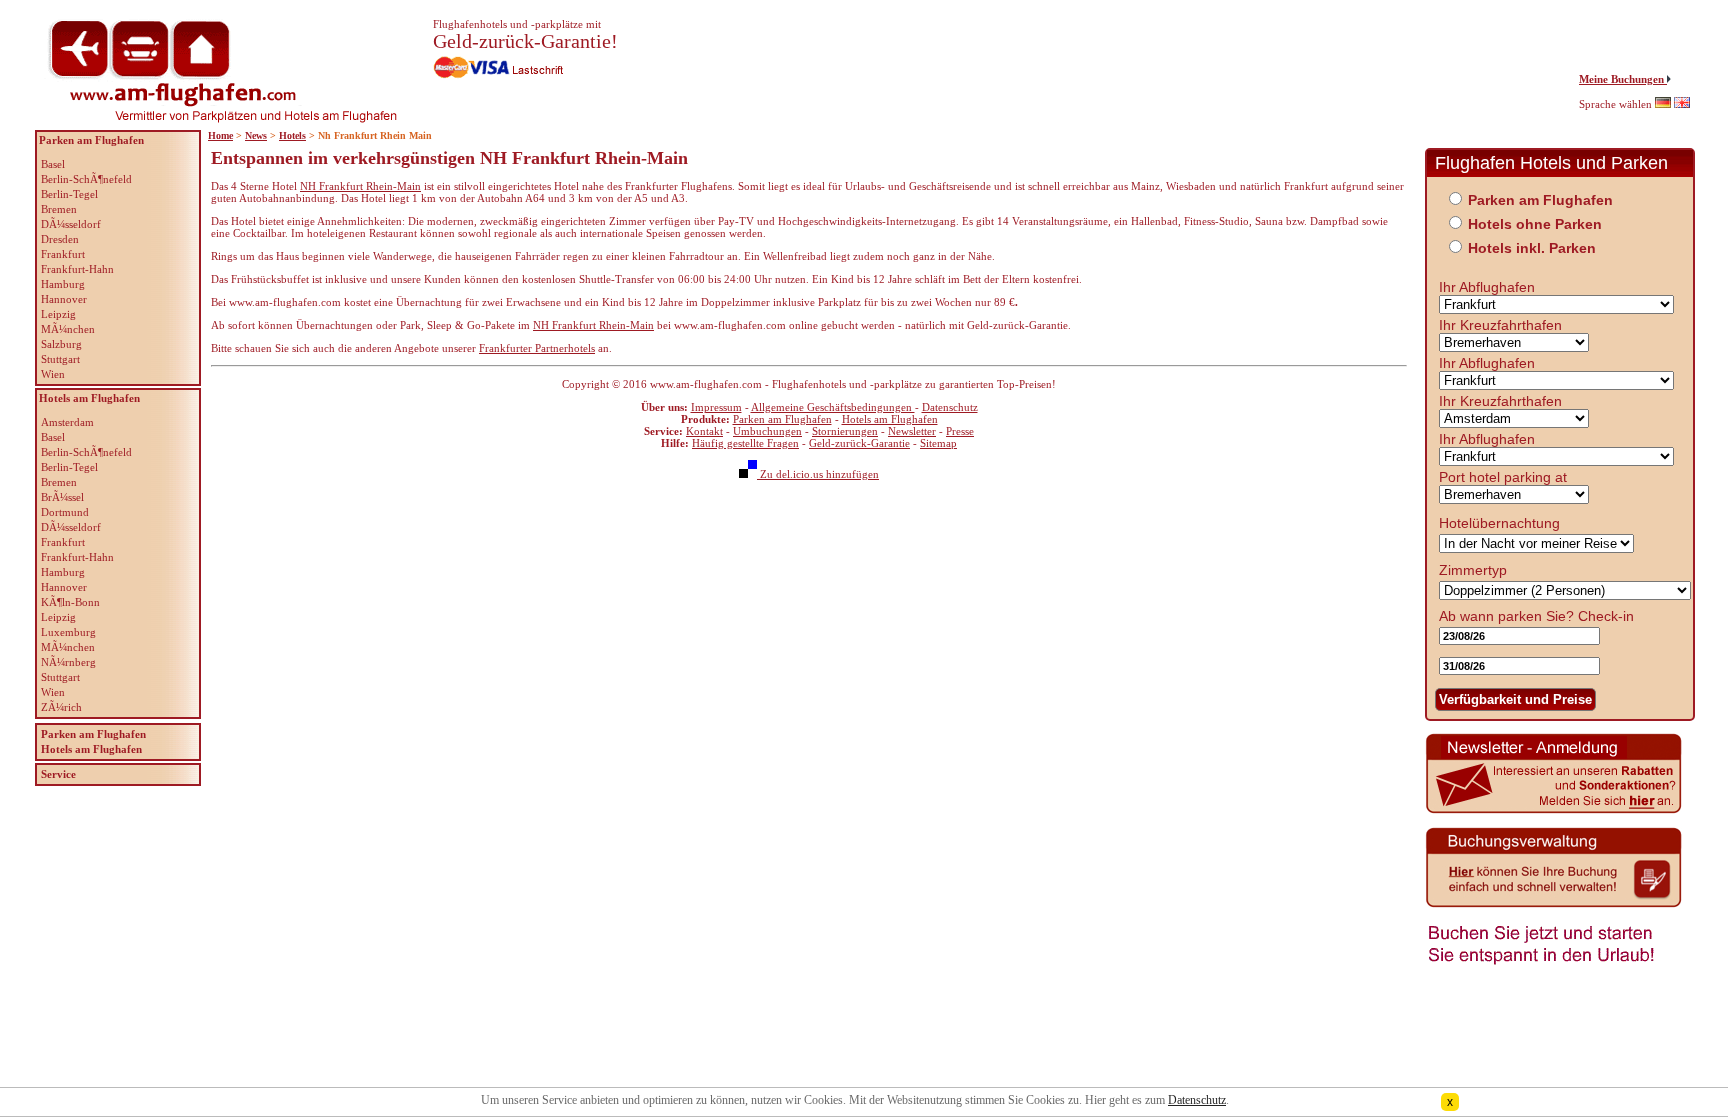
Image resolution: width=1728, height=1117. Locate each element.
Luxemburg (68, 632)
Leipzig (58, 314)
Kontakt (704, 431)
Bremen (59, 209)
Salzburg (61, 344)
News (256, 135)
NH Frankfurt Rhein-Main (360, 186)
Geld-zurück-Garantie (859, 443)
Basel (53, 164)
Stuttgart (60, 359)
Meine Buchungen (1623, 79)
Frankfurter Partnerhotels (537, 348)
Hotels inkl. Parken (1532, 248)
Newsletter (912, 431)
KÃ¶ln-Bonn (70, 602)
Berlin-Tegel (69, 194)
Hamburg (63, 284)
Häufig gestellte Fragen (745, 443)
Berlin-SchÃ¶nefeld (86, 179)
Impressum (716, 407)
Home (220, 135)
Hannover (64, 299)
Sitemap (938, 443)
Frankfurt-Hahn (77, 269)
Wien (53, 374)
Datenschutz (950, 407)
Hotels (292, 135)
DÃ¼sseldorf (71, 224)
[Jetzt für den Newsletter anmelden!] (1554, 811)
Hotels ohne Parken (1535, 224)
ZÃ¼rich (61, 707)
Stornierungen (845, 431)
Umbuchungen (767, 431)
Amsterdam (67, 422)
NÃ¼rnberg (68, 662)
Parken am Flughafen (782, 419)
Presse (960, 431)
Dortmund (65, 512)
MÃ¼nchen (68, 329)
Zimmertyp (1473, 570)
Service (58, 774)
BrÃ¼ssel (62, 497)
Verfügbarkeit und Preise (1515, 699)
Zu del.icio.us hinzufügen (818, 474)
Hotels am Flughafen (890, 419)
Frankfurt (63, 254)
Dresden (60, 239)
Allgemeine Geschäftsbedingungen (833, 407)
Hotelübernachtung (1499, 523)
